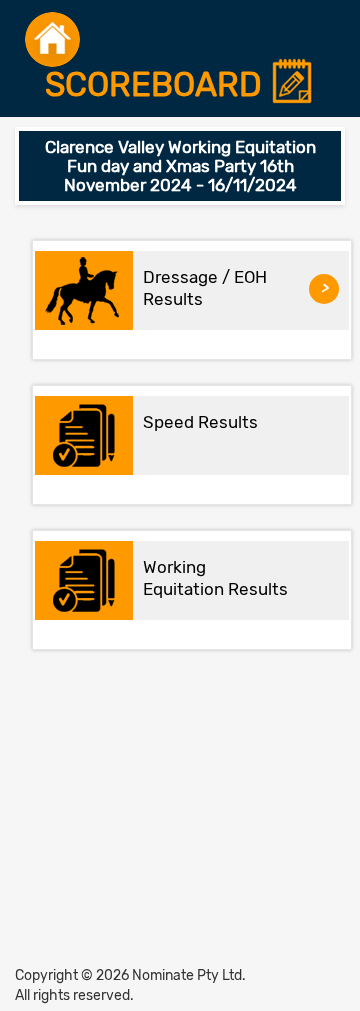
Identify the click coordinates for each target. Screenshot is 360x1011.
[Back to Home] (52, 39)
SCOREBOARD (157, 85)
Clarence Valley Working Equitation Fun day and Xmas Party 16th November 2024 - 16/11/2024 (180, 165)
